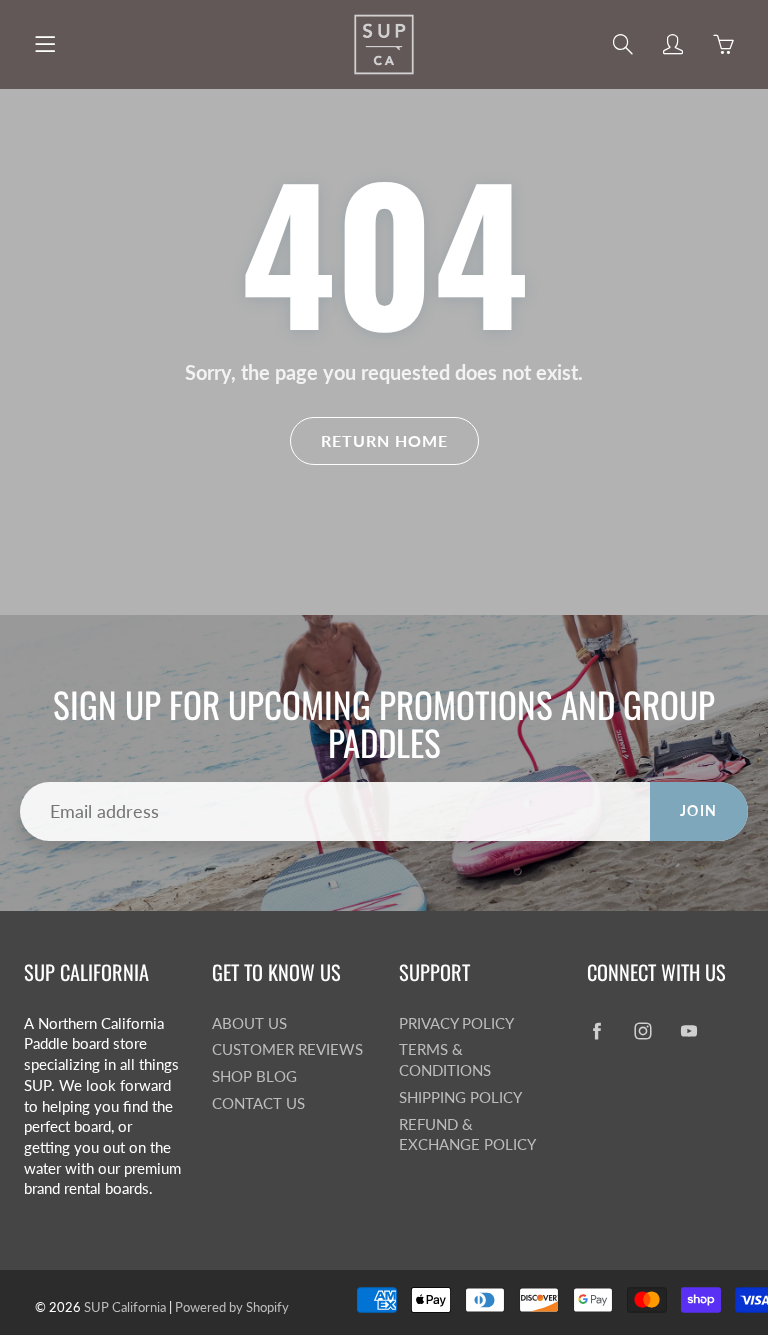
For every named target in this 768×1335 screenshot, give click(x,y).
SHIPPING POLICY (460, 1097)
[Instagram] (643, 1031)
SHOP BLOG (254, 1076)
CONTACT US (258, 1103)
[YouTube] (689, 1031)
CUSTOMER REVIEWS (287, 1049)
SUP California (125, 1307)
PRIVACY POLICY (456, 1023)
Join (699, 810)
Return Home (384, 440)
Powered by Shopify (232, 1307)
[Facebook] (597, 1031)
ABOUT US (249, 1023)
